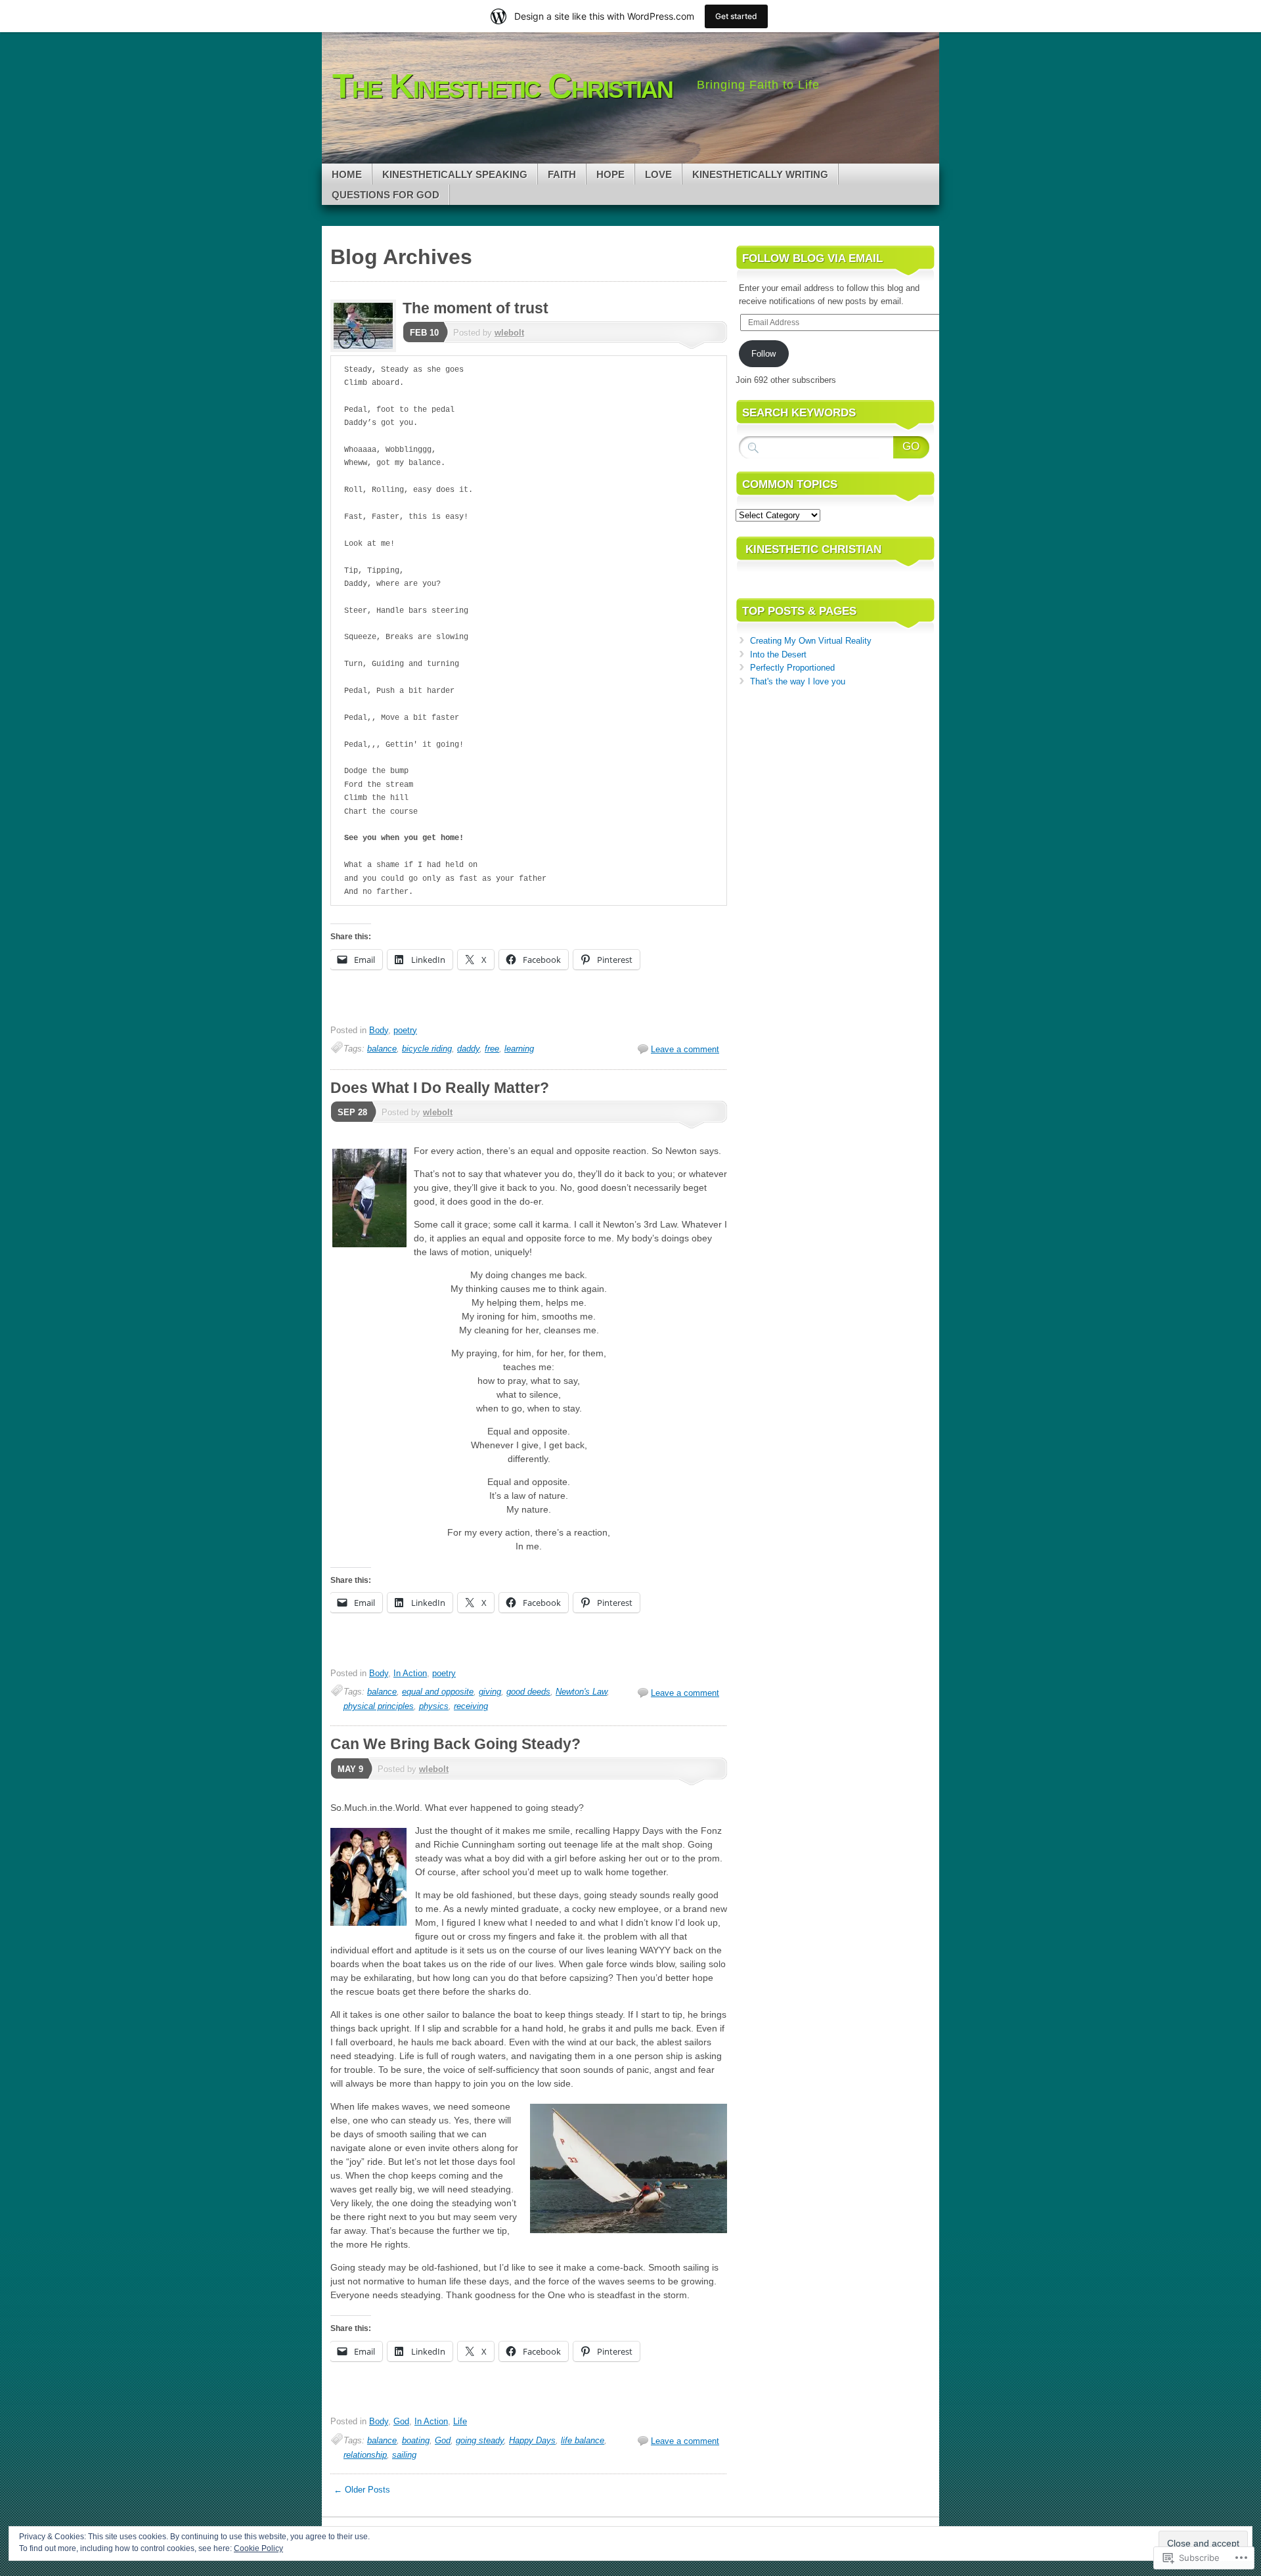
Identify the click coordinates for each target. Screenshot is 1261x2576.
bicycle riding (427, 1049)
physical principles (379, 1706)
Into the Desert (778, 655)
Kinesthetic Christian (813, 549)
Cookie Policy (258, 2548)
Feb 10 (424, 333)
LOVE (658, 174)
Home (347, 174)
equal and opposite (438, 1692)
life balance (583, 2440)
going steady (480, 2440)
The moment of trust (476, 308)
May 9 (350, 1769)
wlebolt (509, 333)
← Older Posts (362, 2490)
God (401, 2421)
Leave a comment (685, 1049)
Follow (763, 354)
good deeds (528, 1692)
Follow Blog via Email (812, 258)
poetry (405, 1030)
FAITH (562, 174)
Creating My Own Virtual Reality (811, 641)
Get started (736, 16)
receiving (471, 1706)
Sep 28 (352, 1112)
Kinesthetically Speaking (455, 174)
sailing (404, 2455)
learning (519, 1049)
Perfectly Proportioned (792, 668)
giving (490, 1692)
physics (434, 1706)
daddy (468, 1049)
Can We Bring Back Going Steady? (455, 1744)
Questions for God (386, 195)
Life (460, 2421)
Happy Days (532, 2440)
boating (416, 2440)
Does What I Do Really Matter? (440, 1088)
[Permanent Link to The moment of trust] (366, 349)
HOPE (610, 174)
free (492, 1049)
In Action (410, 1673)
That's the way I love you (798, 681)
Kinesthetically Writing (760, 174)
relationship (365, 2455)
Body (379, 1030)
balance (382, 1049)
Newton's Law (581, 1692)
